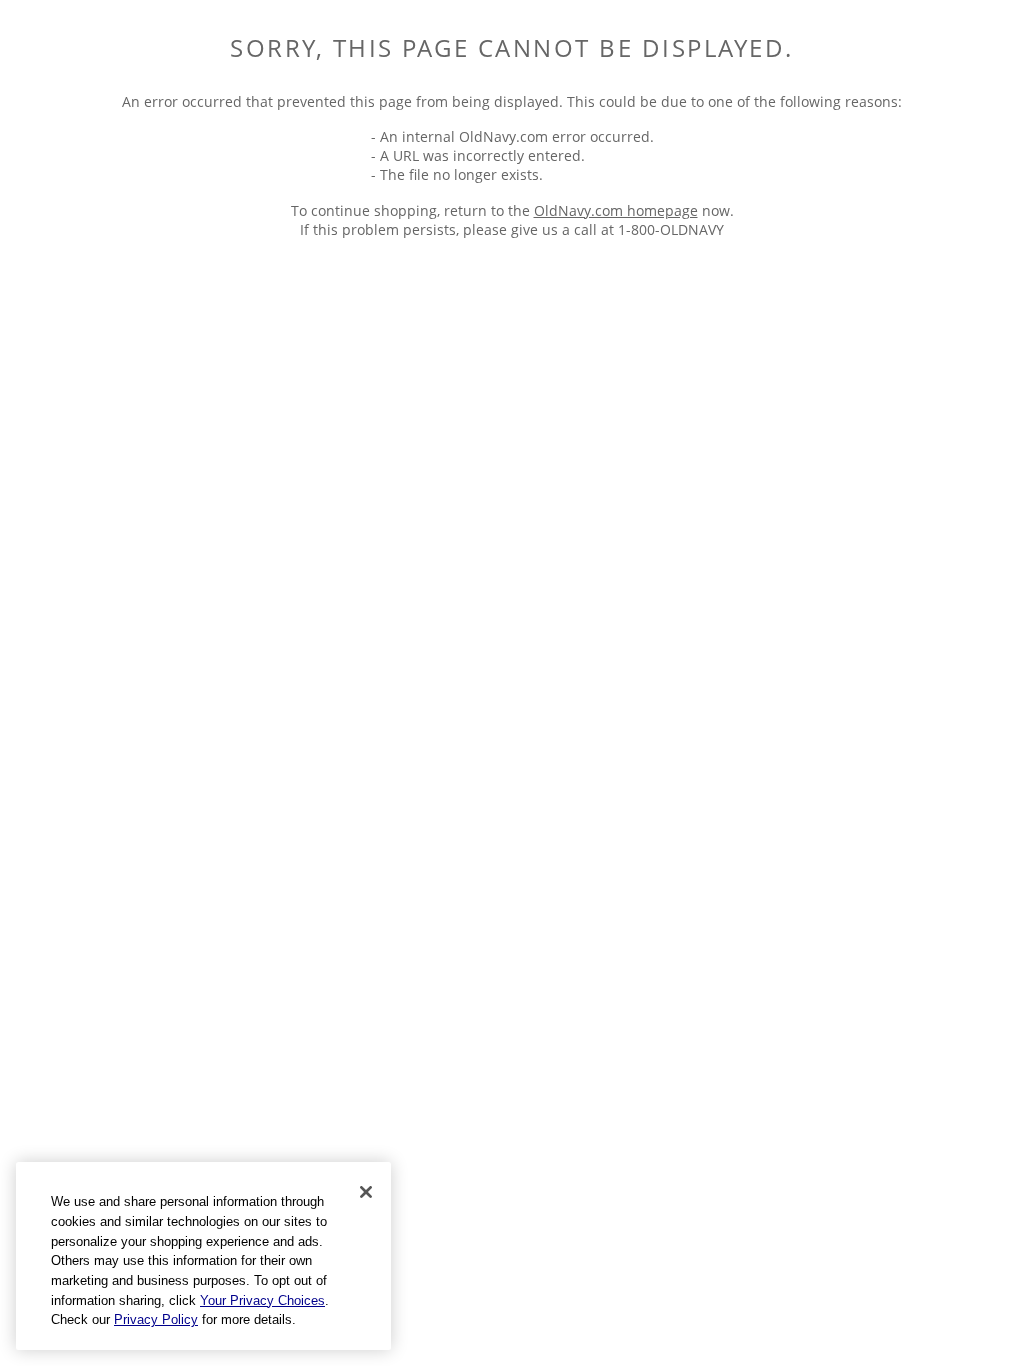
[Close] (366, 1192)
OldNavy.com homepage (616, 210)
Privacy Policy (156, 1319)
